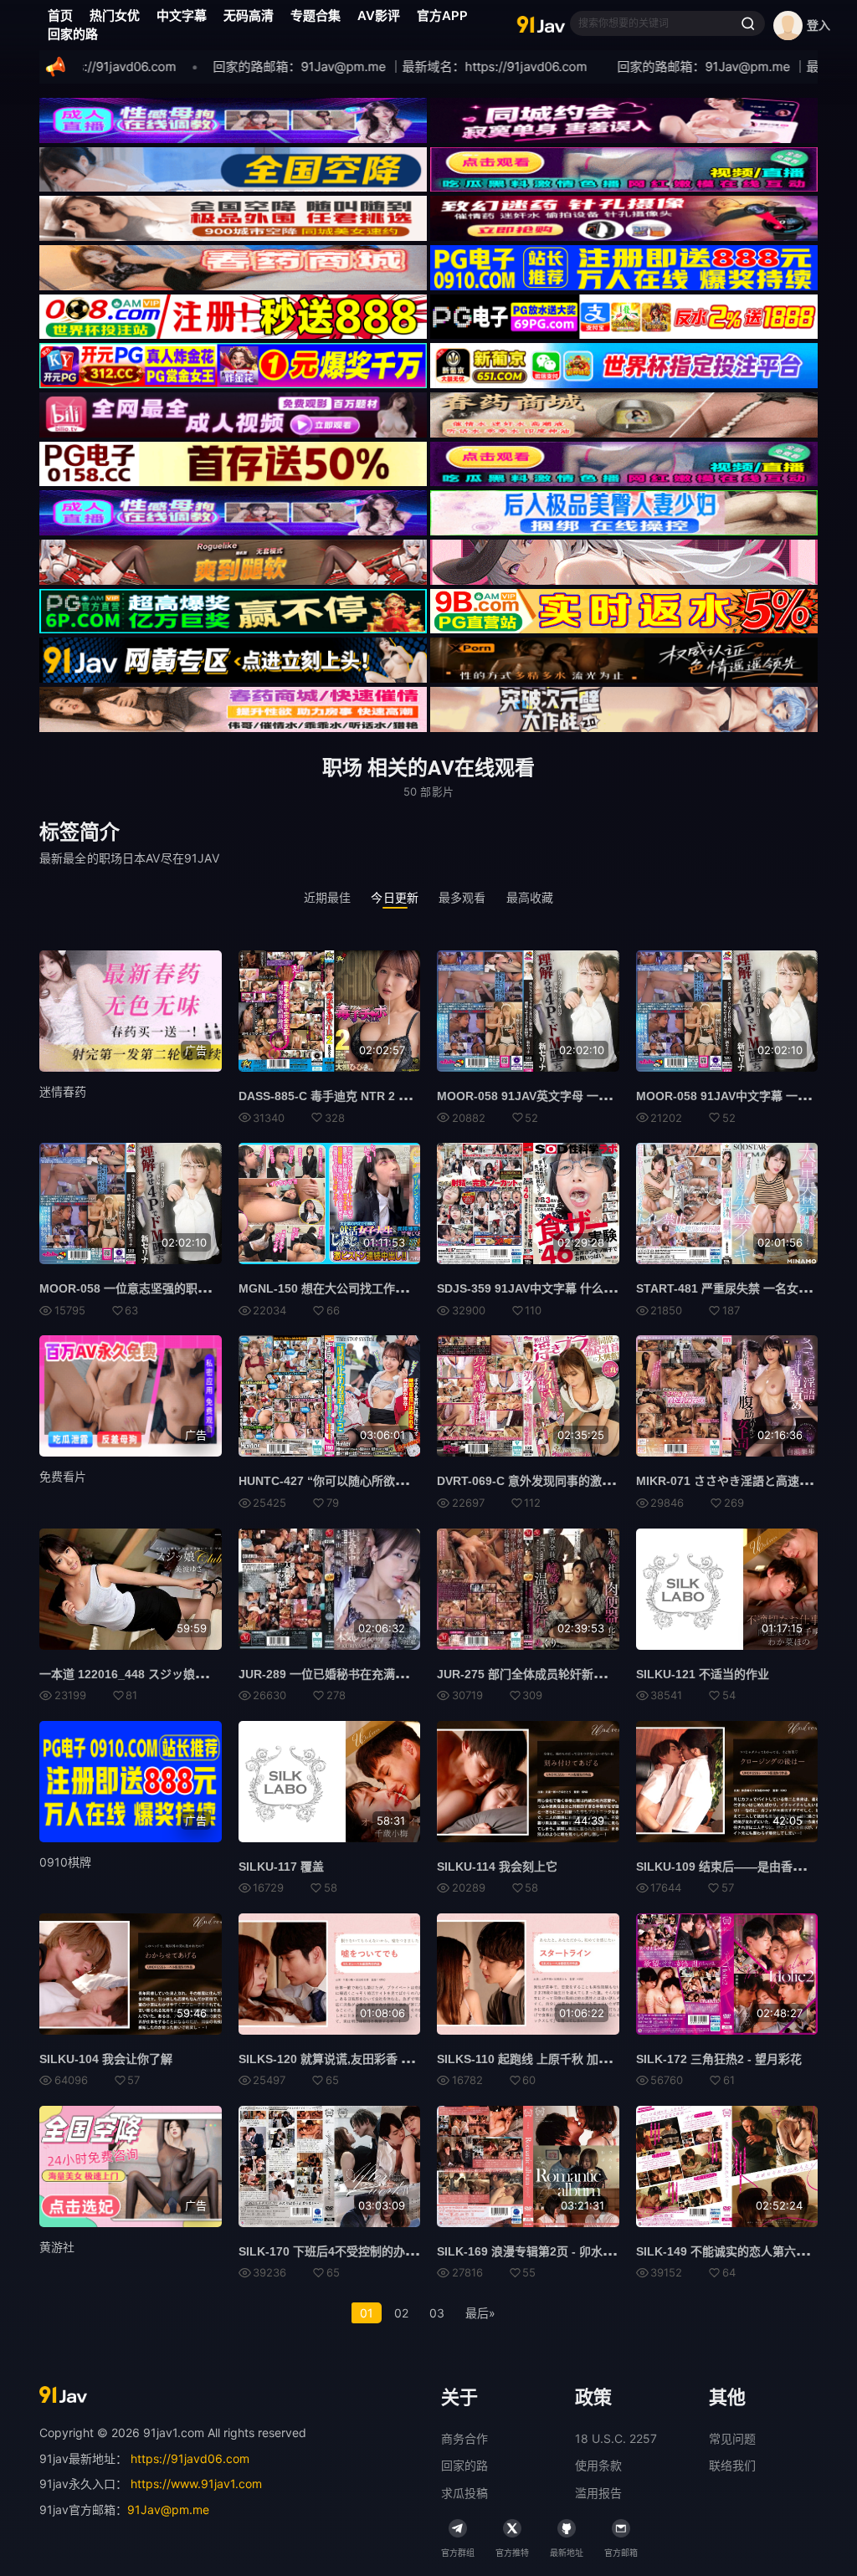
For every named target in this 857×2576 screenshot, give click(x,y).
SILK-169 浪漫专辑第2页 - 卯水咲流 (531, 2251)
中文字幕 (182, 15)
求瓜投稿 (464, 2493)
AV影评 (379, 15)
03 (437, 2313)
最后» (480, 2313)
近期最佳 (328, 897)
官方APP (442, 15)
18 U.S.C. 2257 (616, 2438)
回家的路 (73, 34)
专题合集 (316, 15)
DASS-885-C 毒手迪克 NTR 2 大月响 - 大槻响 (359, 1096)
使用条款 (598, 2465)
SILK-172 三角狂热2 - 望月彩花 (719, 2059)
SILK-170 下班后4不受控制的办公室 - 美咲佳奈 (362, 2251)
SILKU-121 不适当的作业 (703, 1674)
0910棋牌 (65, 1862)
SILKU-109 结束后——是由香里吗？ (732, 1867)
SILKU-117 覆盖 (281, 1867)
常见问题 (732, 2438)
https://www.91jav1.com (196, 2484)
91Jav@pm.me (168, 2509)
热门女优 (115, 15)
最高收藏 (530, 897)
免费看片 (63, 1476)
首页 (60, 15)
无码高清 (249, 15)
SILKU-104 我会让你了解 (106, 2059)
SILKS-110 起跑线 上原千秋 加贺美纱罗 (541, 2059)
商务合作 (464, 2438)
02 (401, 2313)
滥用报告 (598, 2493)
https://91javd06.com (190, 2458)
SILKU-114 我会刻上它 (497, 1867)
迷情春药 (63, 1091)
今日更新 (395, 897)
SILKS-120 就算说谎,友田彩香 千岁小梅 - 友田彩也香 (378, 2059)
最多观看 (462, 897)
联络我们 (732, 2465)
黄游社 (57, 2247)
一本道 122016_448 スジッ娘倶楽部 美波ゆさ (160, 1674)
